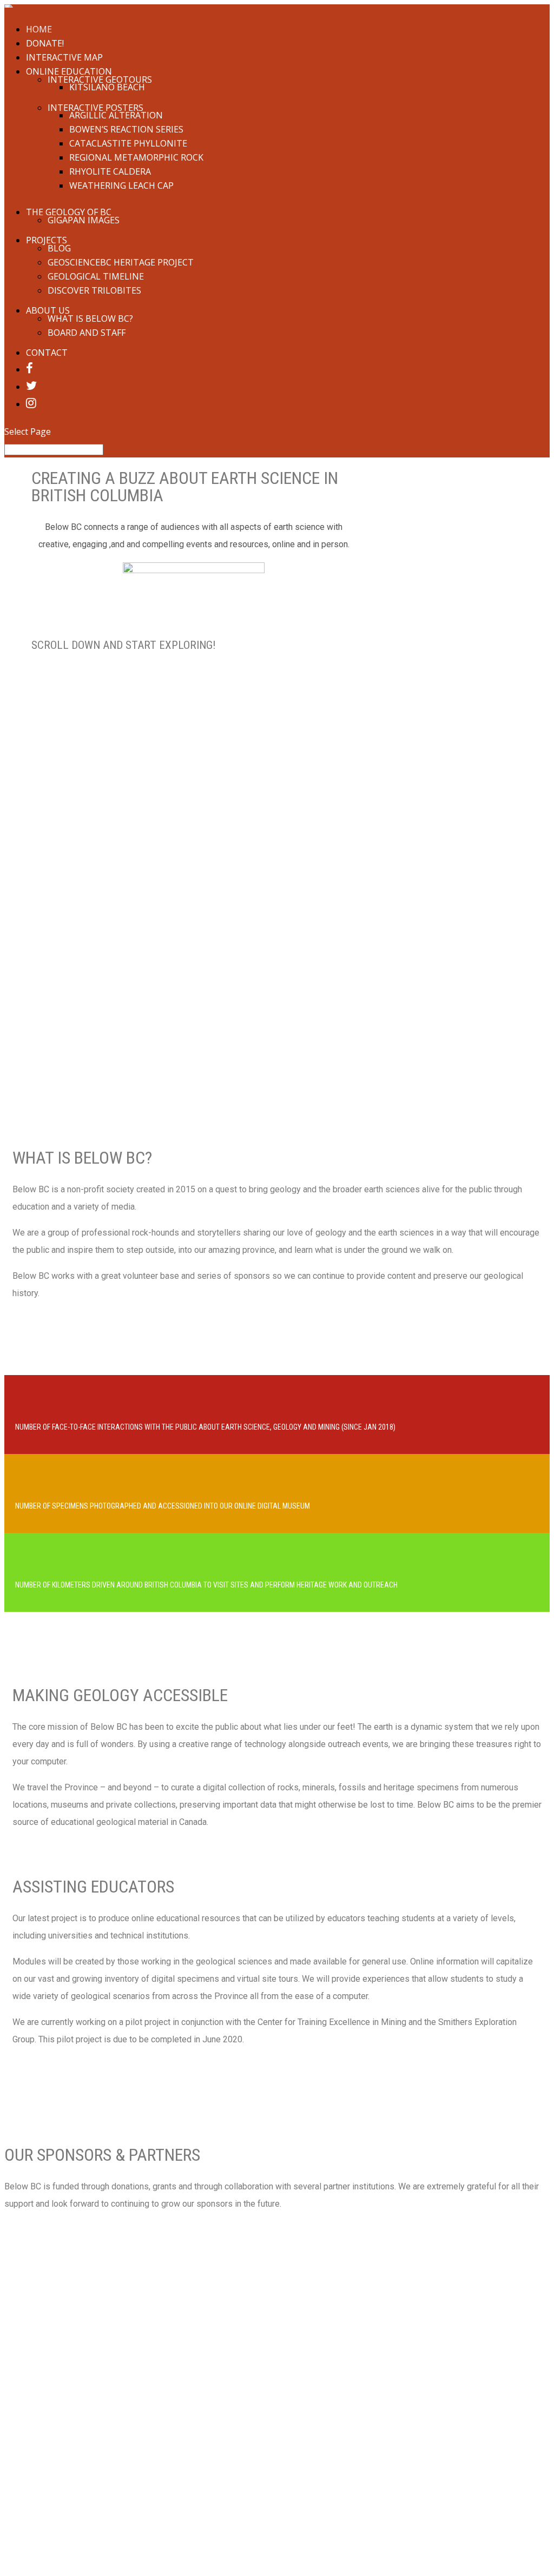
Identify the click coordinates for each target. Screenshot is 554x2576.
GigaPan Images (84, 220)
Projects (47, 240)
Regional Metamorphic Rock (136, 157)
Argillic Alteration (116, 115)
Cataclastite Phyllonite (128, 143)
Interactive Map (64, 57)
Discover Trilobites (94, 290)
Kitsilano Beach (107, 87)
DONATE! (45, 43)
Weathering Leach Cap (121, 185)
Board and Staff (87, 333)
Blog (59, 248)
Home (39, 29)
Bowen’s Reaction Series (126, 129)
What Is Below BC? (90, 318)
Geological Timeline (96, 276)
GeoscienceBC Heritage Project (121, 262)
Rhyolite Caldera (110, 171)
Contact (47, 353)
